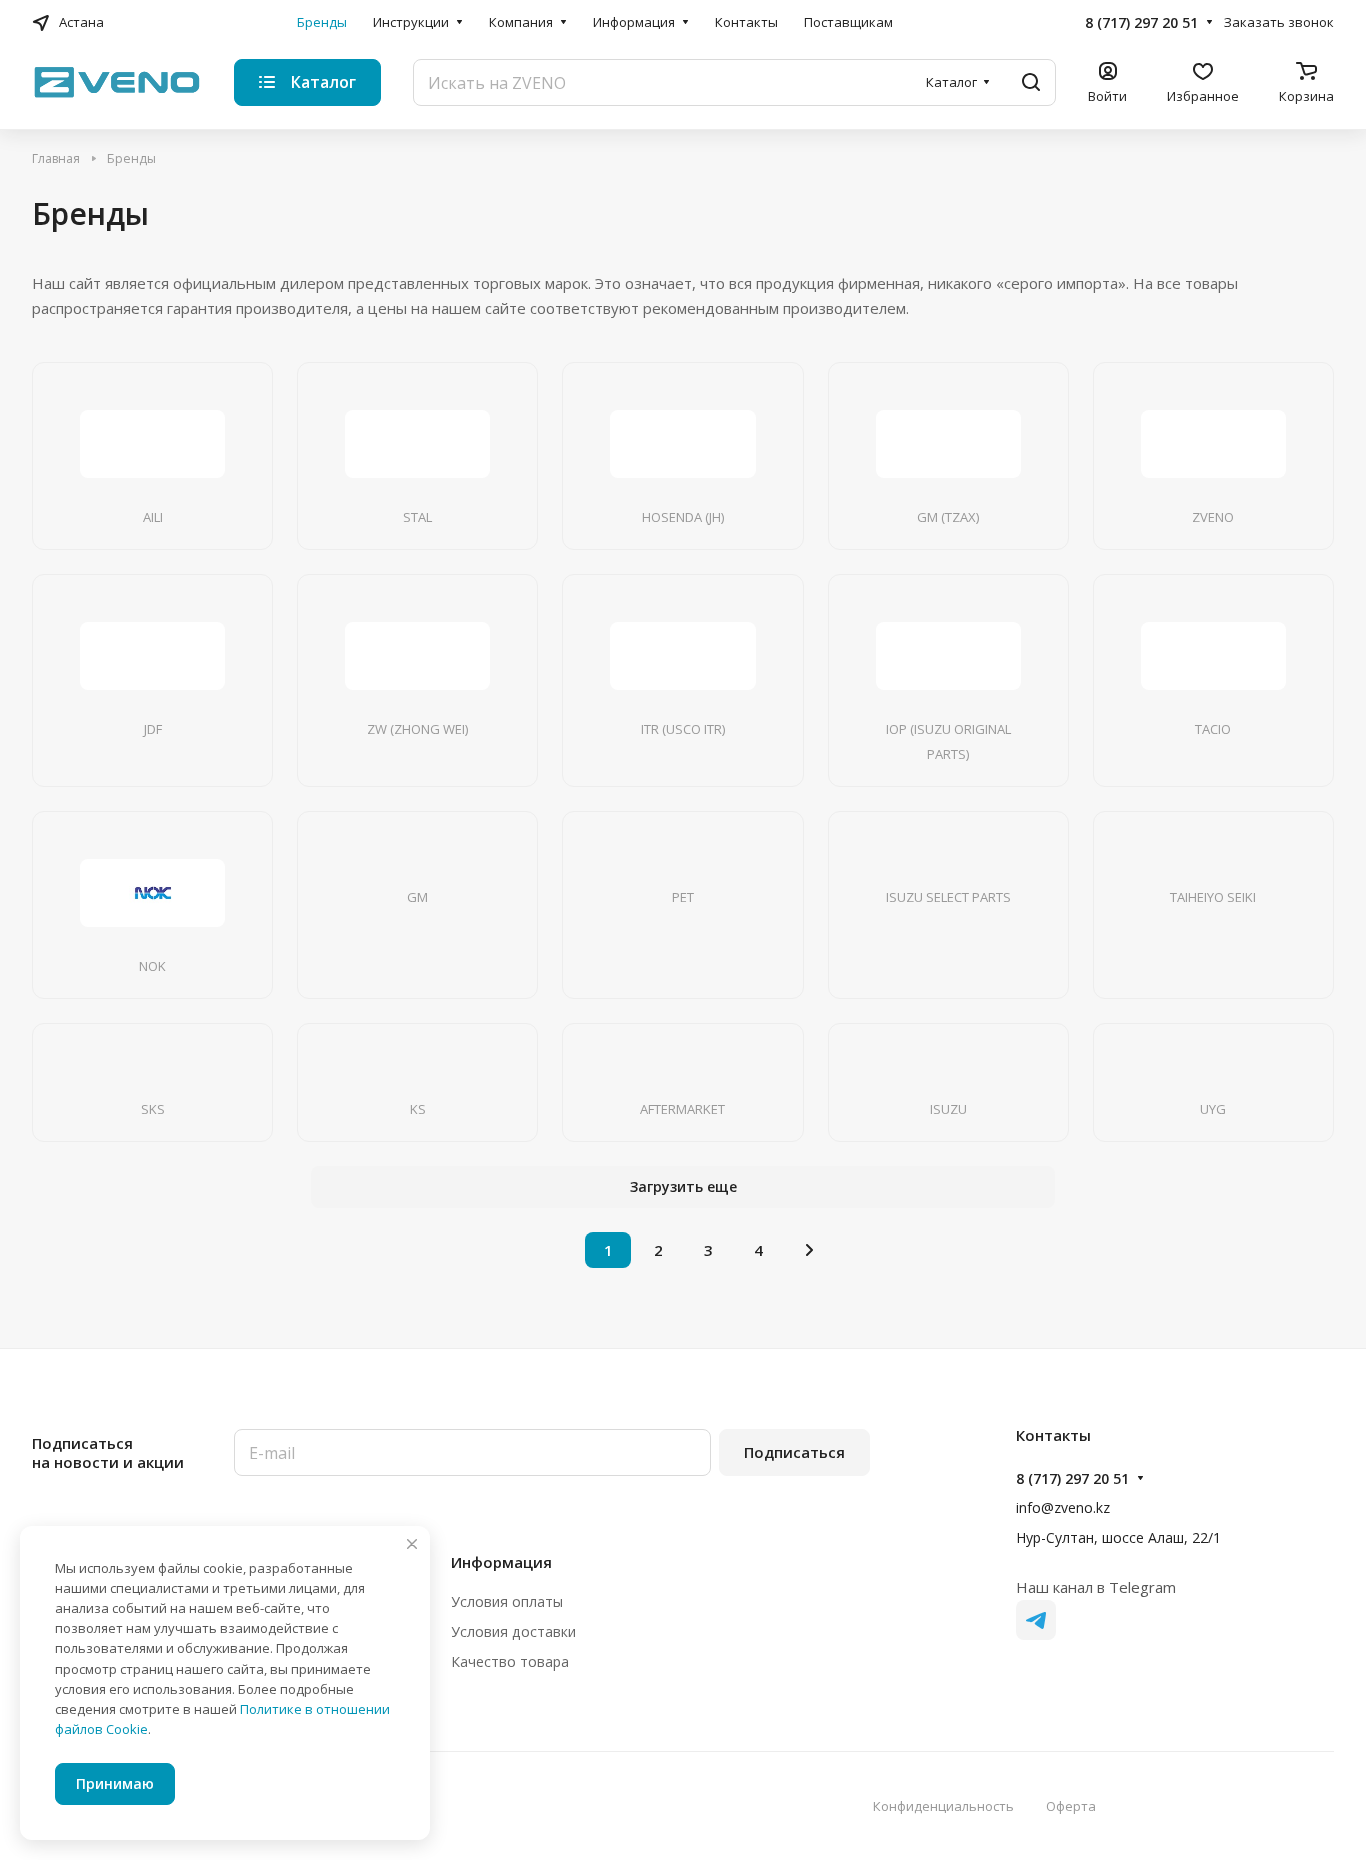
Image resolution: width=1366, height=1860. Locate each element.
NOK (152, 966)
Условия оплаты (507, 1601)
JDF (153, 729)
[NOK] (153, 893)
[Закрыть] (412, 1544)
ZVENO (1213, 517)
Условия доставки (513, 1631)
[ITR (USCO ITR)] (683, 656)
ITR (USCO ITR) (683, 729)
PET (683, 897)
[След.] (809, 1250)
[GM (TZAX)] (948, 444)
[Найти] (1031, 82)
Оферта (1071, 1806)
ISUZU (948, 1109)
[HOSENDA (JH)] (683, 444)
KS (418, 1109)
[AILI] (153, 444)
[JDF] (153, 656)
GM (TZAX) (948, 517)
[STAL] (418, 444)
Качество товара (510, 1661)
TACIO (1213, 729)
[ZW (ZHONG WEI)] (418, 656)
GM (417, 897)
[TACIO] (1213, 656)
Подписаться (794, 1452)
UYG (1213, 1109)
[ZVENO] (1213, 444)
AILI (153, 517)
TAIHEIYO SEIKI (1213, 897)
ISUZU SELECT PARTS (948, 897)
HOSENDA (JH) (683, 517)
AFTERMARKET (682, 1109)
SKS (153, 1109)
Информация (501, 1562)
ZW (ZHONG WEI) (417, 729)
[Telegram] (1036, 1620)
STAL (417, 517)
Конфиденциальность (943, 1806)
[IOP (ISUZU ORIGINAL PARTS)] (948, 656)
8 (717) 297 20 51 (1141, 22)
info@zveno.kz (1063, 1507)
